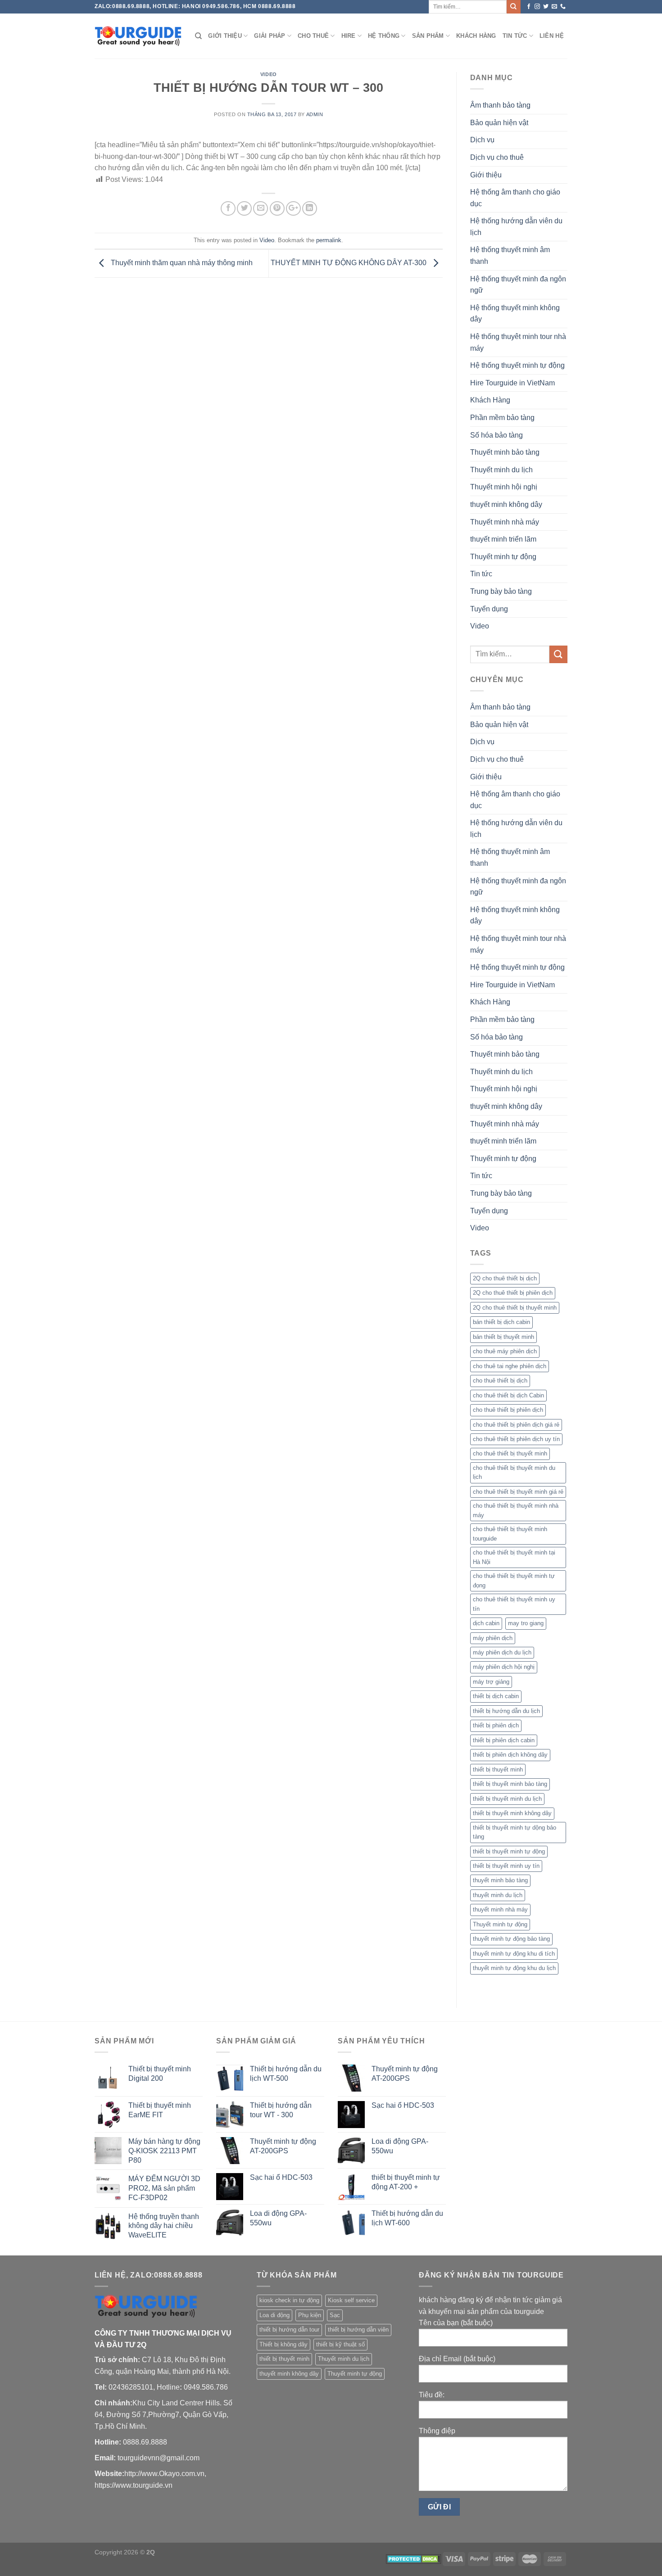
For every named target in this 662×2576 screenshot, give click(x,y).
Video (269, 74)
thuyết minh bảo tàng (500, 1880)
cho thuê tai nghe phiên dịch (510, 1366)
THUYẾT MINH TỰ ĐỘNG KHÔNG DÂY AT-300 (349, 263)
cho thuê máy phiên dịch (505, 1351)
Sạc (335, 2315)
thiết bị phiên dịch (496, 1725)
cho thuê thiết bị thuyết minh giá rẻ (518, 1492)
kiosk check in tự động (289, 2300)
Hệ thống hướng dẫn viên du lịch (516, 227)
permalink (329, 240)
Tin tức (515, 36)
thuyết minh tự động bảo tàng (511, 1939)
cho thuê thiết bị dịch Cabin (508, 1395)
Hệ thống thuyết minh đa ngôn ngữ (518, 285)
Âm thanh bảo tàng (500, 105)
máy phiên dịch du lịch (502, 1652)
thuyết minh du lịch (498, 1895)
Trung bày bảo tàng (501, 591)
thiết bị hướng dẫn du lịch (506, 1711)
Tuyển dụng (489, 609)
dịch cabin (486, 1623)
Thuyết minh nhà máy (505, 522)
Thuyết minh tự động (503, 557)
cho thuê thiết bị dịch (500, 1381)
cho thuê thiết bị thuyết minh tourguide (510, 1534)
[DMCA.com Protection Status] (414, 2558)
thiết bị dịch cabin (496, 1696)
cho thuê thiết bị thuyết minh (510, 1453)
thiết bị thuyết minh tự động (509, 1851)
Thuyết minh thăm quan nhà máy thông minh (181, 263)
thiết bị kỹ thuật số (340, 2344)
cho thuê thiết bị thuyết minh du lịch (514, 1472)
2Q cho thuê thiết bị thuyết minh (515, 1308)
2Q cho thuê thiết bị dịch (505, 1278)
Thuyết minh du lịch (501, 470)
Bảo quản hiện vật (499, 123)
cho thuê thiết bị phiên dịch (508, 1410)
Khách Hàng (476, 36)
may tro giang (526, 1623)
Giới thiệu (225, 36)
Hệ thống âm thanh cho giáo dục (515, 198)
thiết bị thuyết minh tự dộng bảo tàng (515, 1832)
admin (315, 114)
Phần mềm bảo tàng (502, 418)
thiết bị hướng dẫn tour (289, 2330)
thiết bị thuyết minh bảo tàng (510, 1784)
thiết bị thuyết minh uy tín (506, 1866)
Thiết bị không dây (283, 2344)
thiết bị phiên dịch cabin (504, 1740)
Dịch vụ (482, 140)
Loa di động (274, 2315)
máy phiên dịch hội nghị (504, 1667)
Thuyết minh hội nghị (504, 487)
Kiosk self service (351, 2300)
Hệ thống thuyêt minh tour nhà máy (518, 342)
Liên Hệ (552, 36)
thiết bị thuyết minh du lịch (507, 1799)
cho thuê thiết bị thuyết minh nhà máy (516, 1510)
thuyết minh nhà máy (500, 1909)
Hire (349, 36)
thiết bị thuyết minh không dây (512, 1813)
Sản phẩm (428, 36)
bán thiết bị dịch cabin (501, 1322)
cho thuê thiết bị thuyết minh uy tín (514, 1604)
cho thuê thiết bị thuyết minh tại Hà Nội (514, 1557)
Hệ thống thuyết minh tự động (517, 365)
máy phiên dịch (493, 1638)
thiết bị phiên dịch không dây (510, 1755)
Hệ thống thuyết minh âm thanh (510, 255)
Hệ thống (384, 36)
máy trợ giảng (491, 1682)
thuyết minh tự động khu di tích (514, 1954)
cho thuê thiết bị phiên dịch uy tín (516, 1439)
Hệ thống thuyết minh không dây (515, 314)
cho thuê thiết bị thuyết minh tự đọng (514, 1580)
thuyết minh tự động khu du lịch (514, 1968)
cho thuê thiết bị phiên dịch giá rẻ (516, 1425)
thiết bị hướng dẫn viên (358, 2330)
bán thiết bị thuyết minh (503, 1337)
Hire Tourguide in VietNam (512, 383)
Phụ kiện (310, 2315)
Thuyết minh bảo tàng (505, 452)
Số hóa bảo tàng (496, 435)
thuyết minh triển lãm (503, 539)
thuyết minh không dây (506, 504)
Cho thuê (313, 36)
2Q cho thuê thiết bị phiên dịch (513, 1293)
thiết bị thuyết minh (498, 1769)
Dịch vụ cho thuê (497, 157)
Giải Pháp (270, 36)
